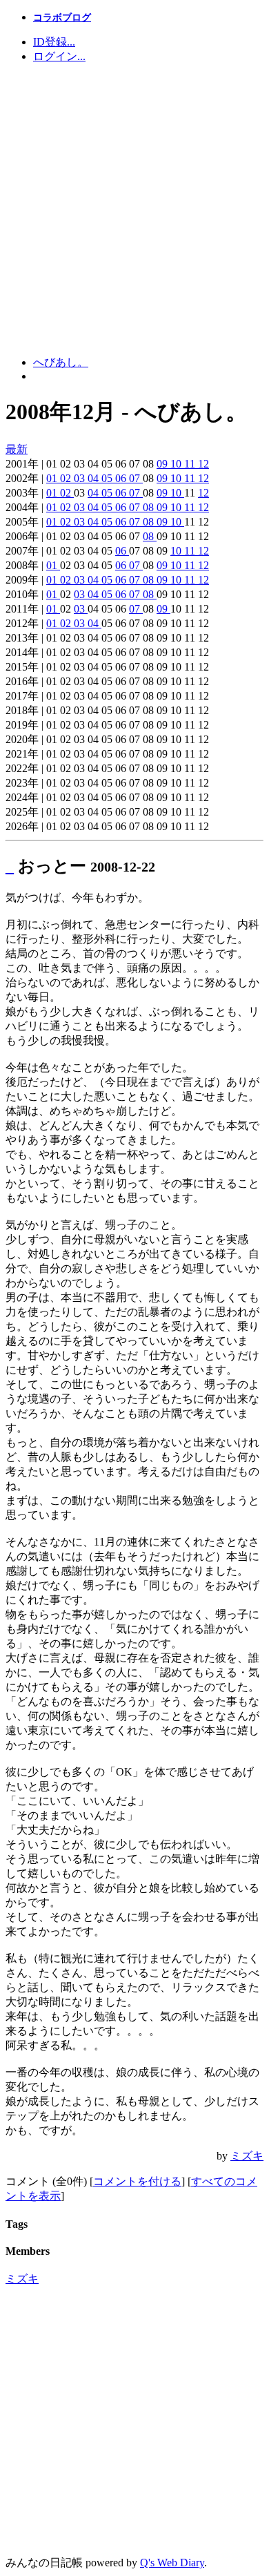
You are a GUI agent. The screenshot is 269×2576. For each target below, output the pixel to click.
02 (67, 478)
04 (94, 478)
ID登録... (54, 42)
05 (108, 478)
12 (203, 464)
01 (53, 478)
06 (122, 478)
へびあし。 (61, 362)
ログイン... (59, 56)
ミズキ (247, 2156)
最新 (17, 449)
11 (191, 464)
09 (163, 464)
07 (136, 478)
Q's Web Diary (172, 2563)
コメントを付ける (137, 2181)
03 (81, 478)
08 (150, 507)
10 (177, 464)
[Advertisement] (134, 210)
